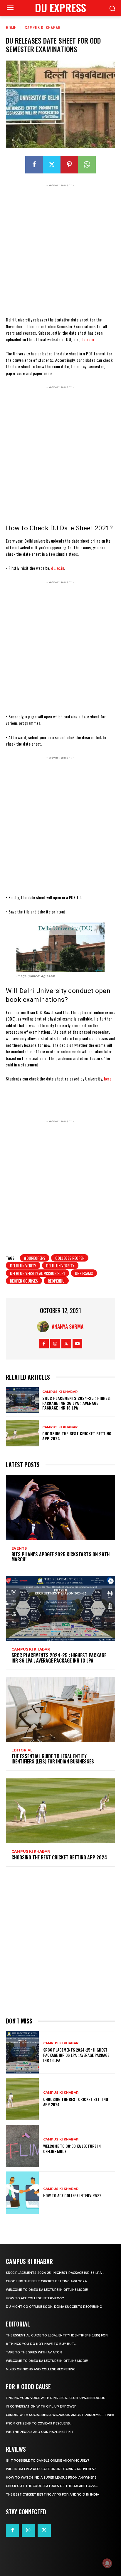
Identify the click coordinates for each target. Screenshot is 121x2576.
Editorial (22, 1750)
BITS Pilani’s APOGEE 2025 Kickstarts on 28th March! (60, 1557)
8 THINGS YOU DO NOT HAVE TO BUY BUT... (41, 2344)
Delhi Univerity (23, 1265)
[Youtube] (77, 1344)
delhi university (60, 1265)
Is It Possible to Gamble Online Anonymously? (48, 2461)
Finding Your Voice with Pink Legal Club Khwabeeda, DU (56, 2398)
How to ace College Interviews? (72, 2195)
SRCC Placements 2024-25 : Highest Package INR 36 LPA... (55, 2273)
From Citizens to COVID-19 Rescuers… (39, 2423)
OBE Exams (84, 1273)
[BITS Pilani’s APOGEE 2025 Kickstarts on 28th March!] (60, 1507)
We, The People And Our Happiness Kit (40, 2432)
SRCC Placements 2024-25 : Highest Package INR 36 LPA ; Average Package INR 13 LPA (77, 1403)
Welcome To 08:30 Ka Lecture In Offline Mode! (72, 2149)
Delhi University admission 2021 (37, 1273)
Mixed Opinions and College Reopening (41, 2369)
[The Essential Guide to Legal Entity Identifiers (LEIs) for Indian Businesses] (60, 1709)
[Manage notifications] (107, 2563)
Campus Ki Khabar (43, 27)
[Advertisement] (60, 249)
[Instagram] (55, 1344)
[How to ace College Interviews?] (22, 2193)
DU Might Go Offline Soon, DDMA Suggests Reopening (54, 2307)
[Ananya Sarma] (44, 1326)
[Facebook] (34, 165)
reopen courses (24, 1281)
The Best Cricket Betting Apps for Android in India (52, 2495)
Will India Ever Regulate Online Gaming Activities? (51, 2469)
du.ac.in (88, 339)
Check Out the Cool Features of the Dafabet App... (52, 2486)
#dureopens (35, 1258)
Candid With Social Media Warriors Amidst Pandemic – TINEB (60, 2415)
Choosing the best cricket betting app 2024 (77, 1436)
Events (19, 1548)
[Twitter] (52, 165)
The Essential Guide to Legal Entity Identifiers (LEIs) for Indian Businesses (53, 1759)
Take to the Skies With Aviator (34, 2352)
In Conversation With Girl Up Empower (41, 2406)
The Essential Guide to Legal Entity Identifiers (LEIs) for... (58, 2335)
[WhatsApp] (87, 165)
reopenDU (56, 1281)
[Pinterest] (69, 165)
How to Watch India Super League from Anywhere (51, 2478)
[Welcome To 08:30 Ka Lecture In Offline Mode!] (22, 2146)
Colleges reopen (70, 1258)
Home (11, 27)
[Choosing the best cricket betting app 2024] (22, 1433)
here (108, 1079)
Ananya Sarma (68, 1326)
